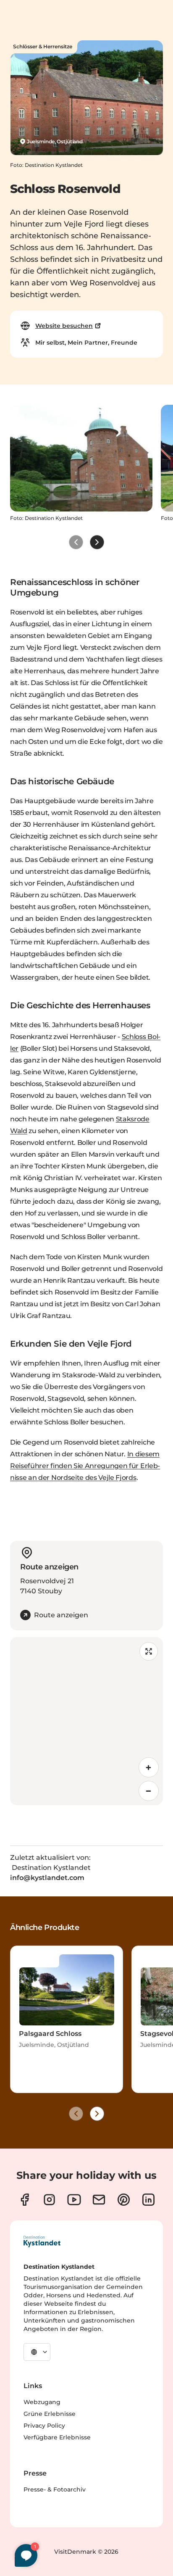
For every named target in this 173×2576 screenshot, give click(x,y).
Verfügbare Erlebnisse (57, 2437)
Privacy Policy (44, 2426)
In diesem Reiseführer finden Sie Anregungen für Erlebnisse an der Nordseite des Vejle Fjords (85, 1466)
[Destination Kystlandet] (42, 2241)
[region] (86, 1721)
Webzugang (42, 2402)
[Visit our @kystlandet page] (74, 2200)
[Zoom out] (149, 1791)
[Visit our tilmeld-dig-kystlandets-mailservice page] (99, 2200)
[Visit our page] (25, 2200)
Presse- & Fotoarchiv (55, 2489)
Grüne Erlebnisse (50, 2414)
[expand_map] (149, 1651)
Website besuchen (64, 326)
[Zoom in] (149, 1767)
